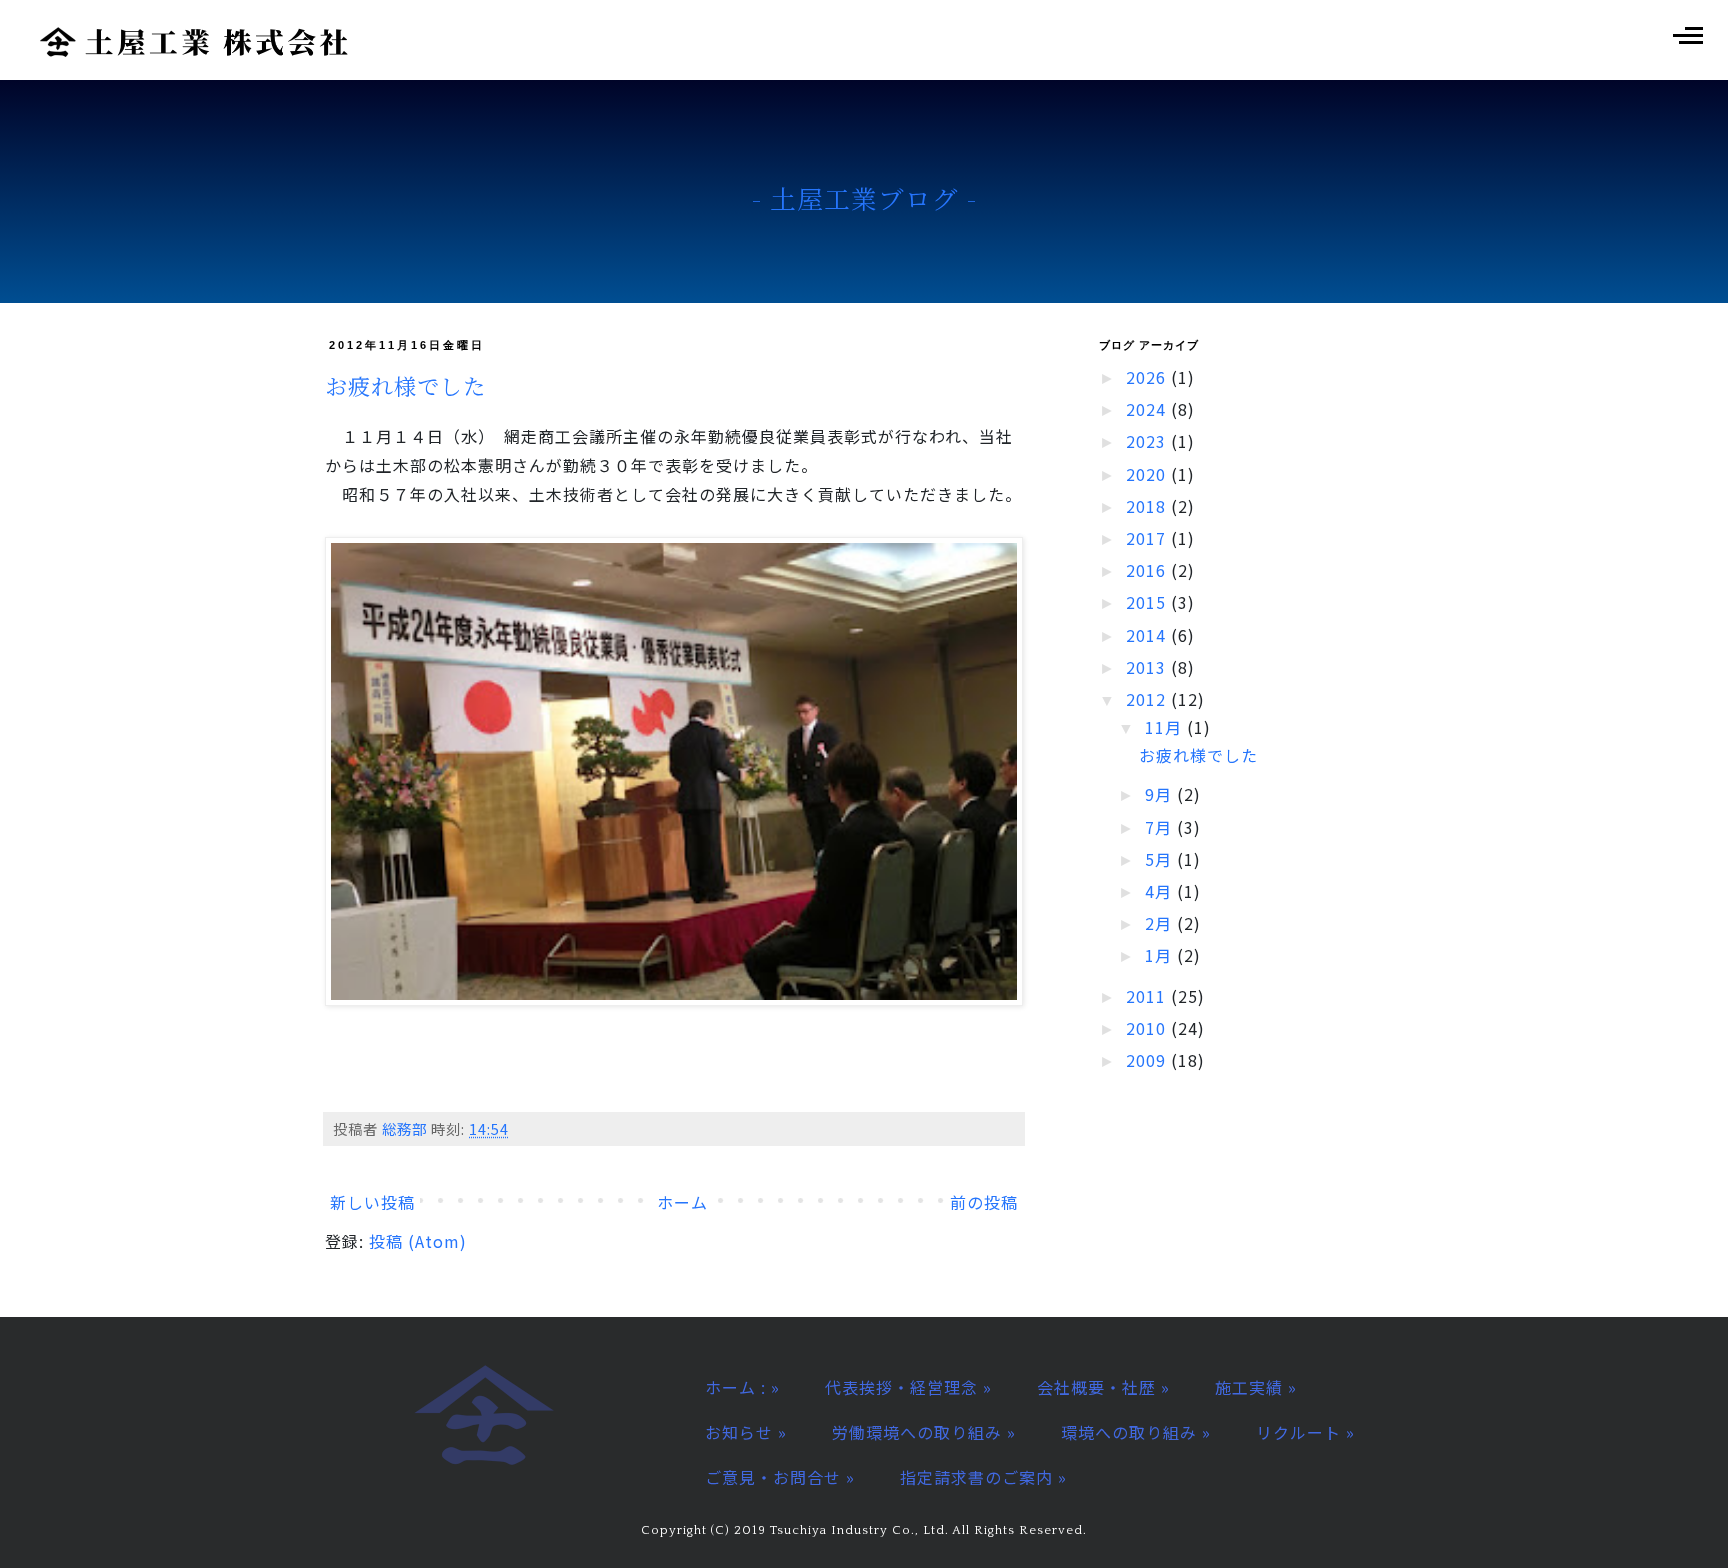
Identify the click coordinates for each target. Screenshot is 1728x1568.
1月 (1161, 955)
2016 (1148, 570)
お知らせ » (746, 1432)
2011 (1148, 996)
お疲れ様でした (405, 385)
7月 (1161, 827)
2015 (1148, 602)
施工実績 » (1256, 1387)
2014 (1148, 635)
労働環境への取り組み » (924, 1432)
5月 (1161, 859)
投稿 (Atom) (418, 1241)
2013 (1148, 667)
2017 (1148, 538)
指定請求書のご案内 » (983, 1477)
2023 (1148, 441)
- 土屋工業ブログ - (864, 198)
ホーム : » (742, 1387)
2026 (1148, 377)
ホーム (682, 1202)
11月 (1166, 727)
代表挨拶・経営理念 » (908, 1387)
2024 (1148, 409)
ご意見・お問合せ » (780, 1477)
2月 (1161, 923)
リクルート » (1305, 1432)
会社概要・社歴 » (1103, 1387)
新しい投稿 (372, 1202)
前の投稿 (984, 1202)
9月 (1161, 794)
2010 (1148, 1028)
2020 (1148, 474)
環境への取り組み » (1136, 1432)
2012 (1148, 699)
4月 (1161, 891)
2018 (1148, 506)
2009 (1148, 1060)
